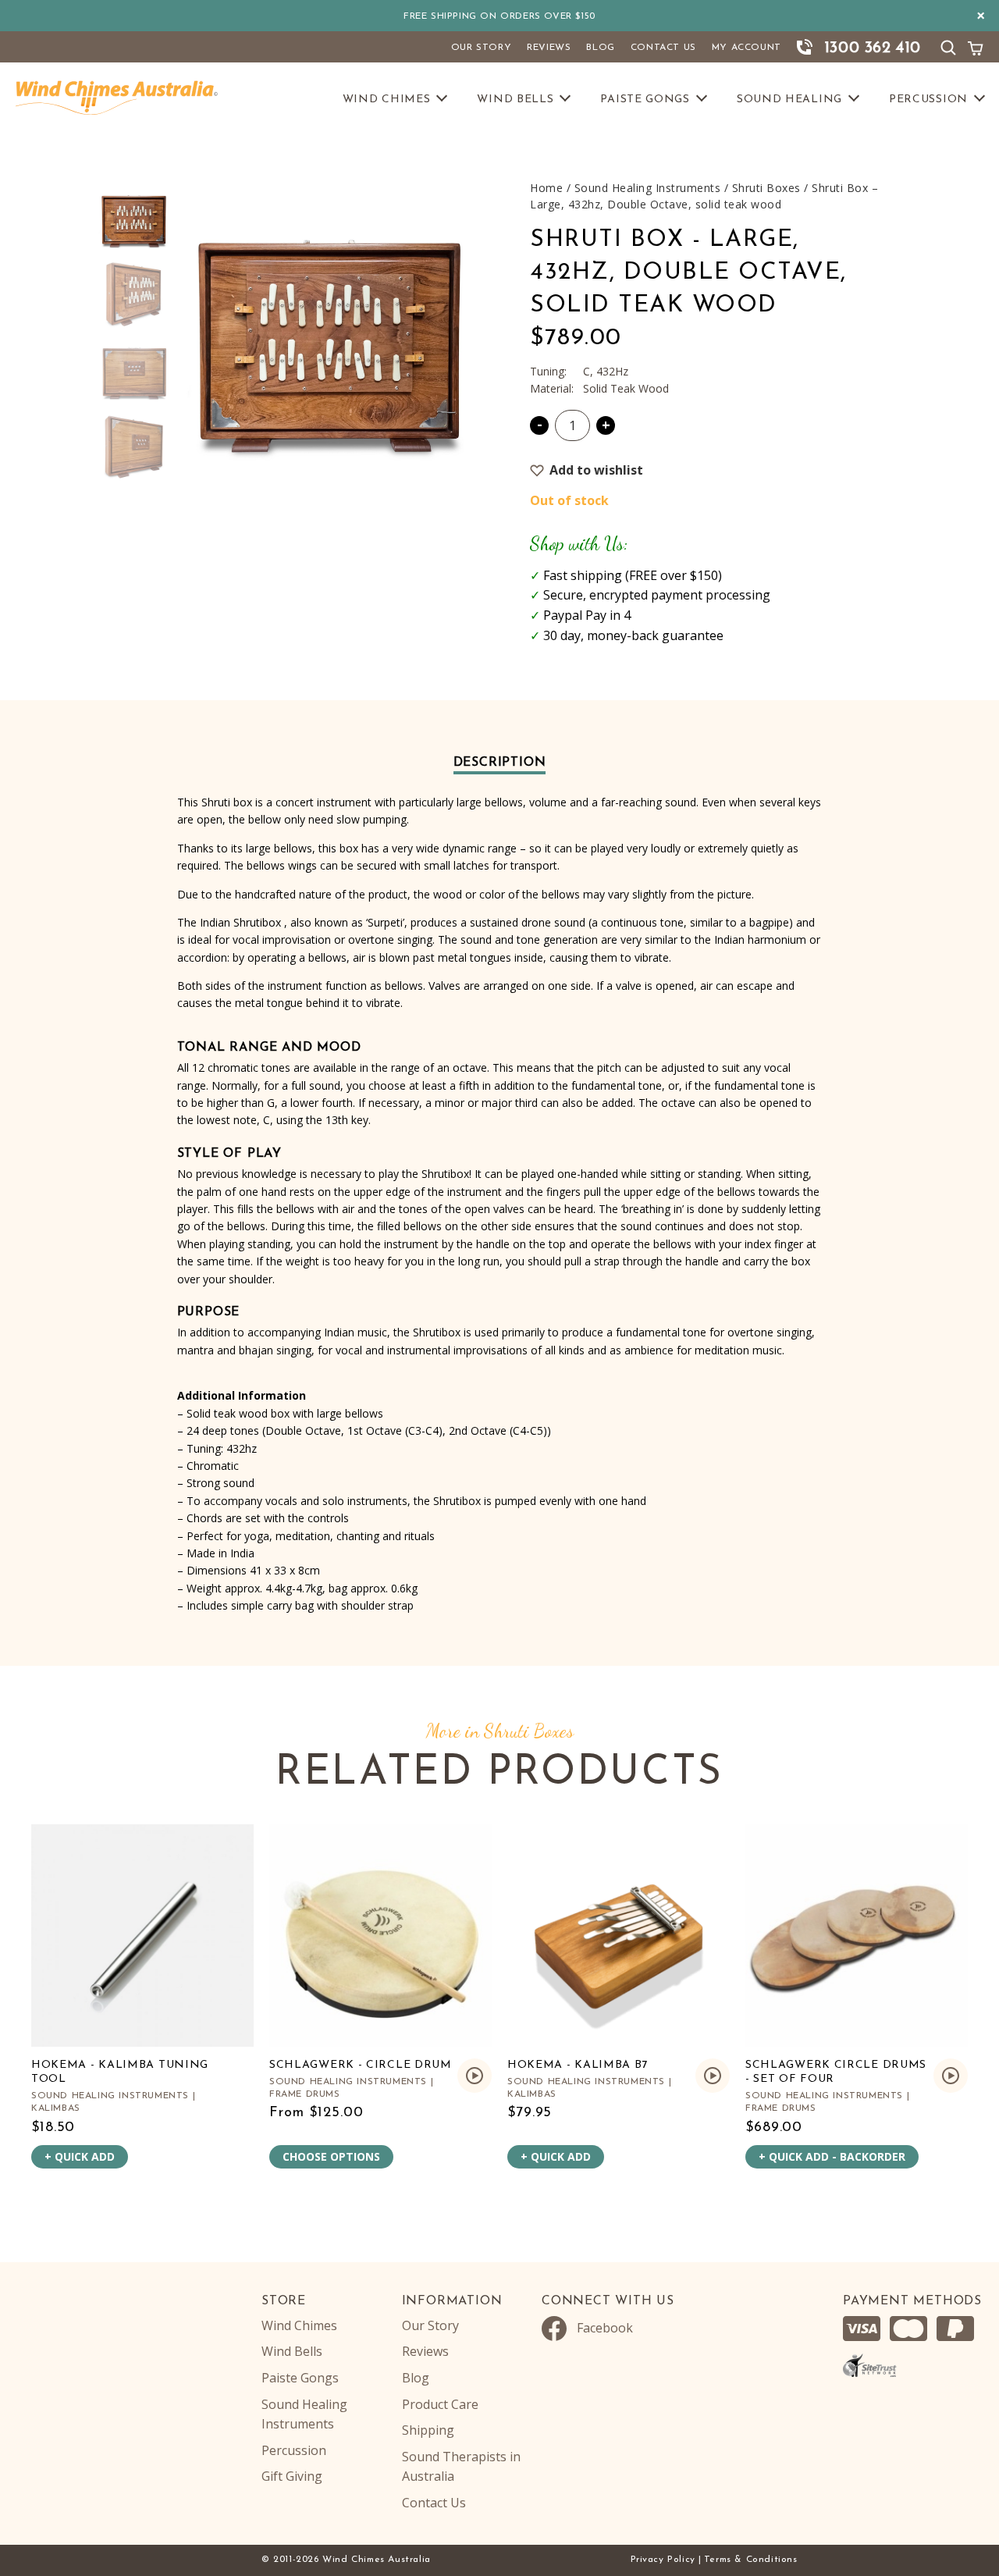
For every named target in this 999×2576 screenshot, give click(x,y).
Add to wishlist (596, 470)
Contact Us (663, 48)
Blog (600, 48)
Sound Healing (789, 100)
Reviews (549, 48)
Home (546, 188)
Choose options (331, 2156)
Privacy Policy (663, 2560)
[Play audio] (475, 2076)
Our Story (481, 48)
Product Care (440, 2404)
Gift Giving (292, 2476)
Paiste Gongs (645, 100)
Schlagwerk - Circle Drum (361, 2065)
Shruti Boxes (766, 188)
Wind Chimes (387, 100)
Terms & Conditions (751, 2560)
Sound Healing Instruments (648, 188)
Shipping (428, 2430)
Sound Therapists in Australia (461, 2467)
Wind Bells (515, 100)
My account (747, 48)
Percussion (928, 100)
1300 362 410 (873, 48)
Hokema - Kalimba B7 (578, 2065)
